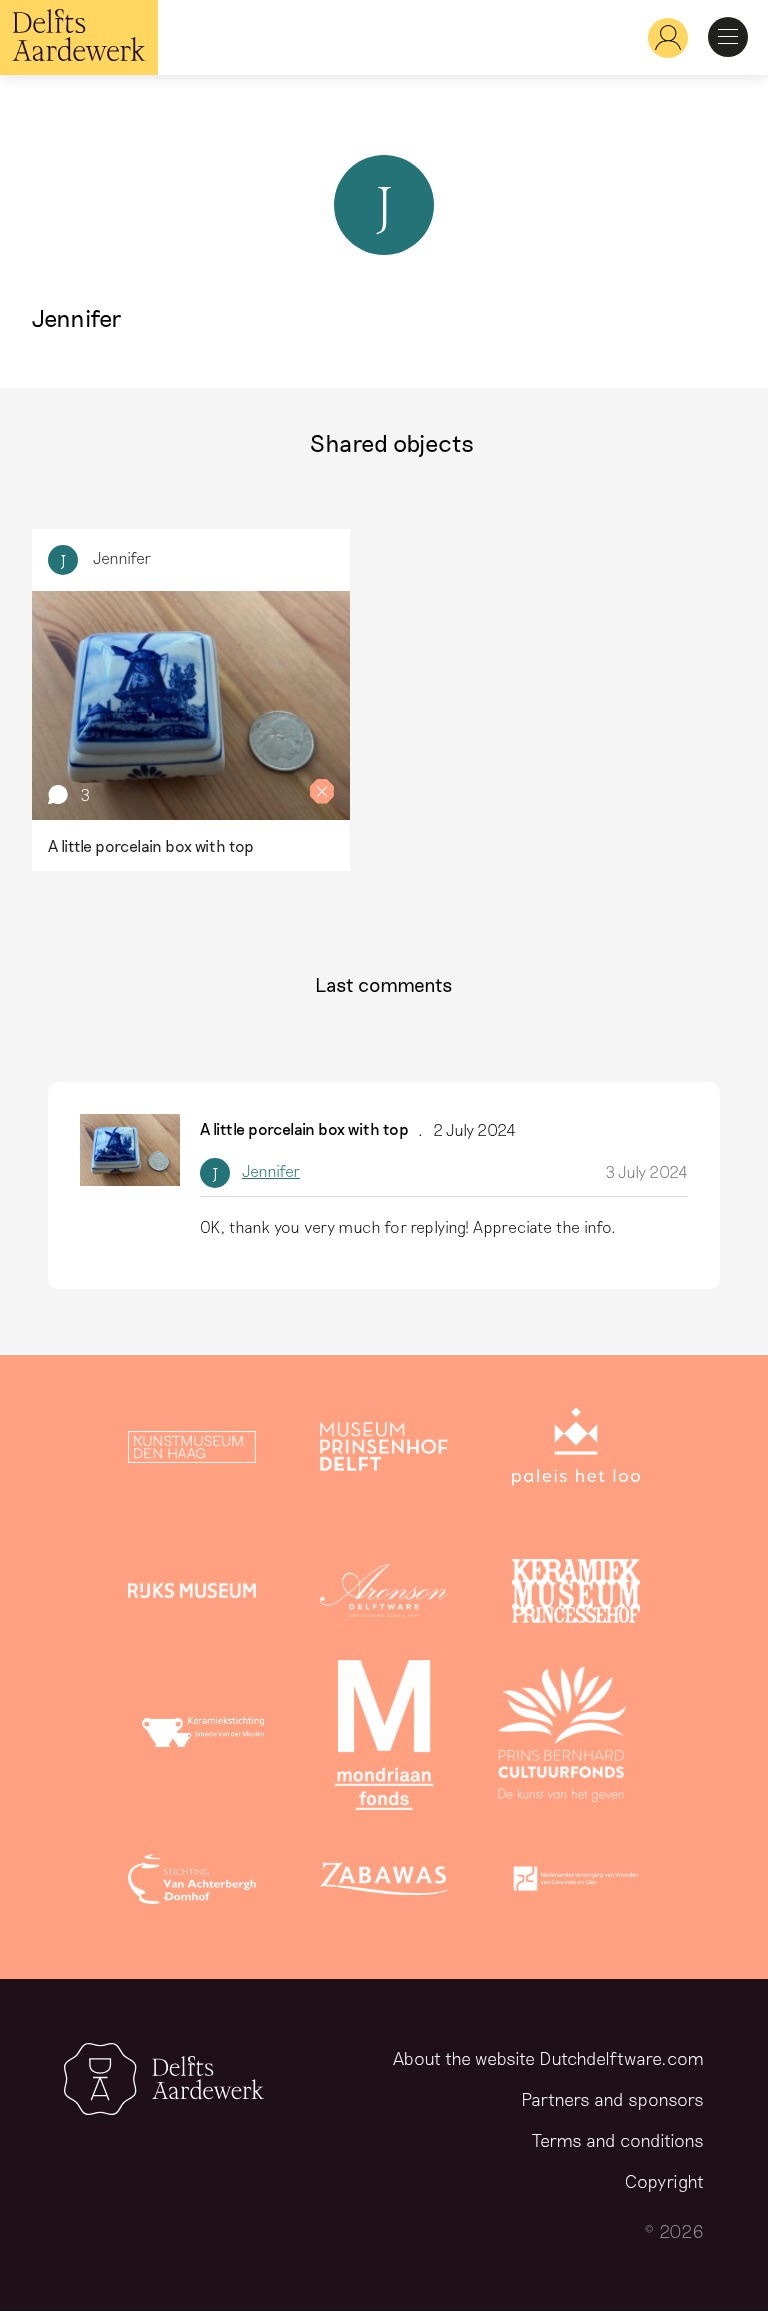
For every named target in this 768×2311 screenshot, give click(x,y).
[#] (660, 37)
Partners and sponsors (612, 2099)
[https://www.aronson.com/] (384, 1595)
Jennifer (122, 557)
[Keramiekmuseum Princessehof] (576, 1595)
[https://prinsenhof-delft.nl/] (384, 1451)
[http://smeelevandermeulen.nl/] (206, 1739)
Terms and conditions (618, 2140)
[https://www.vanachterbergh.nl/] (192, 1883)
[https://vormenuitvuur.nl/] (576, 1883)
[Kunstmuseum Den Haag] (192, 1451)
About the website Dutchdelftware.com (548, 2058)
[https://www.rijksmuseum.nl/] (192, 1595)
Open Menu (728, 37)
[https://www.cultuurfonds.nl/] (562, 1739)
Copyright (664, 2181)
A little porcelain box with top (304, 1128)
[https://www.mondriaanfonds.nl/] (384, 1739)
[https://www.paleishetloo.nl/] (576, 1451)
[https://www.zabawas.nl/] (384, 1883)
